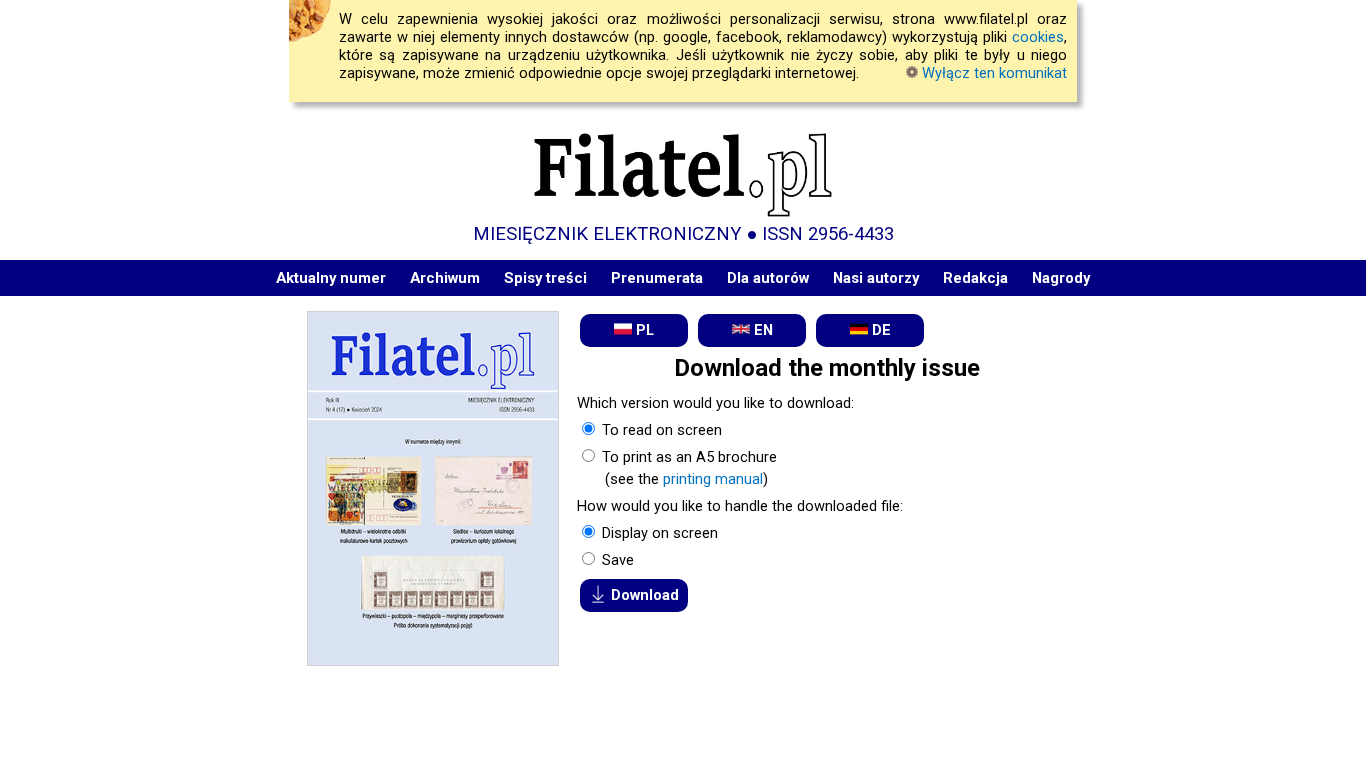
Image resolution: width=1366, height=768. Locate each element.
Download (643, 595)
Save (616, 560)
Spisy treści (545, 278)
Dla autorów (768, 278)
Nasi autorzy (876, 278)
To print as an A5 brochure (687, 457)
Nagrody (1061, 278)
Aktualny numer (331, 278)
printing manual (713, 479)
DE (879, 330)
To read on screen (660, 430)
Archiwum (445, 278)
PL (643, 330)
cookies (1038, 37)
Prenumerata (657, 278)
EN (761, 330)
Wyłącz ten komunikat (992, 73)
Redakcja (975, 278)
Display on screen (658, 533)
